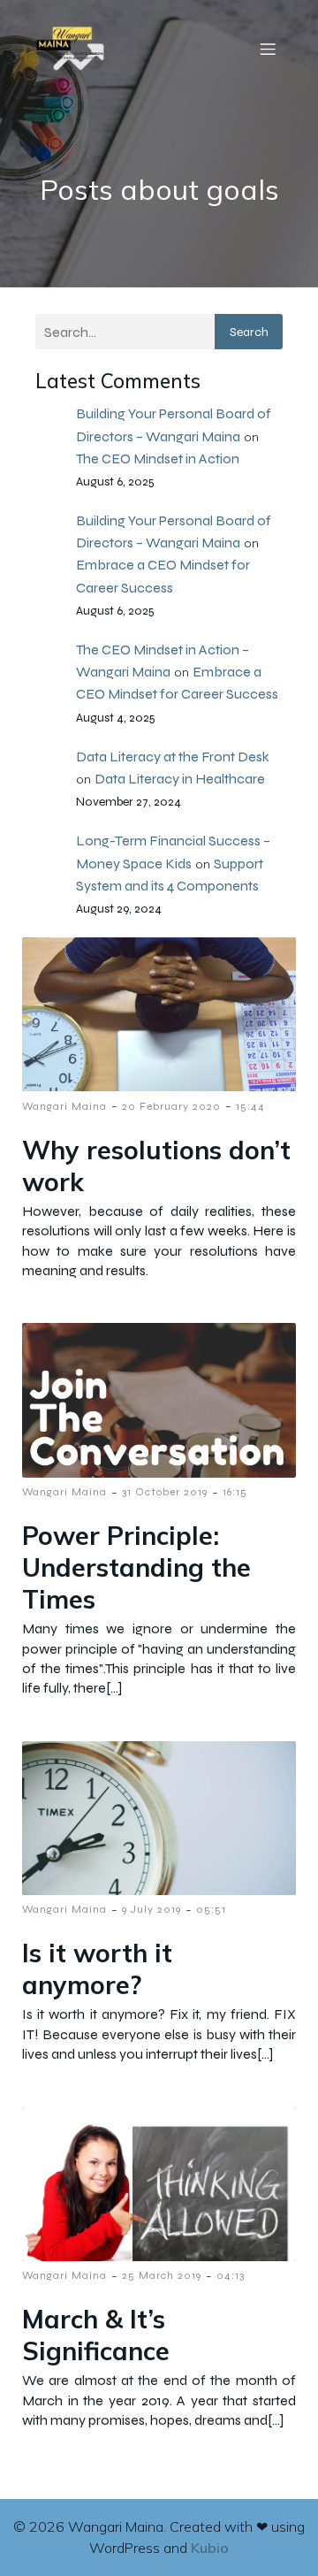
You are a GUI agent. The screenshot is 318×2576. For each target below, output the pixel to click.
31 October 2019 (165, 1492)
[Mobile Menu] (268, 49)
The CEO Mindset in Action (158, 459)
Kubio (210, 2548)
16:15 (235, 1492)
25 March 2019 (162, 2275)
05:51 (211, 1909)
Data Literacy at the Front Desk (173, 757)
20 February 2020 (171, 1106)
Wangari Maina (64, 1106)
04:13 (231, 2275)
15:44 (250, 1106)
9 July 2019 (151, 1909)
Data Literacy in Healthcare (180, 779)
